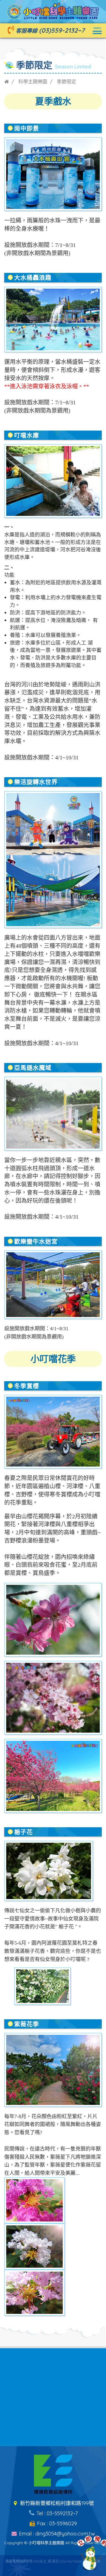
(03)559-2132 (58, 30)
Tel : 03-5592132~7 (56, 2513)
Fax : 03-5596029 (56, 2523)
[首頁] (7, 82)
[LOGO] (53, 10)
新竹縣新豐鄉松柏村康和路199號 (56, 2503)
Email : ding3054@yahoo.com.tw (56, 2534)
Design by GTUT (53, 2570)
